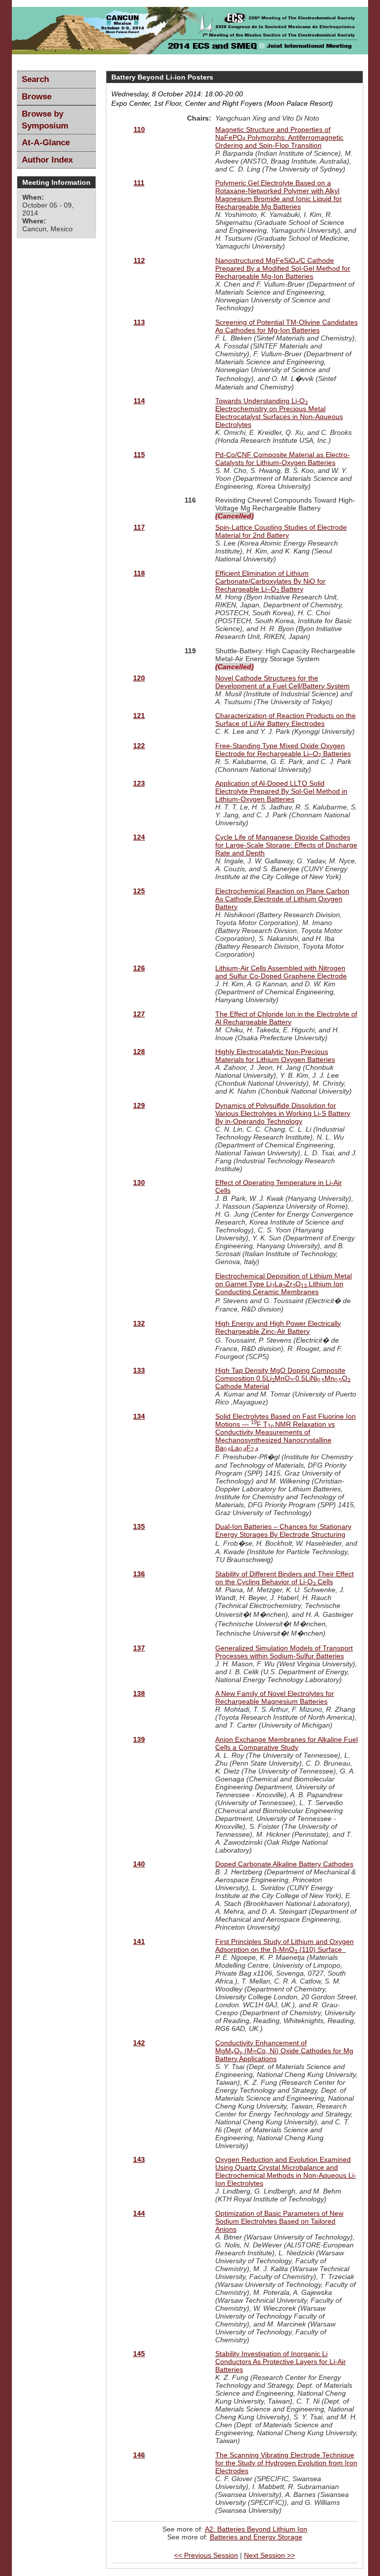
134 (139, 1416)
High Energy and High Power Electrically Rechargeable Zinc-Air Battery (278, 1327)
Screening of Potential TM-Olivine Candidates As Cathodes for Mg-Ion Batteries (286, 326)
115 (139, 455)
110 (139, 129)
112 (139, 260)
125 (139, 891)
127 (139, 1014)
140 (139, 1864)
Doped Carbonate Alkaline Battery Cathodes (284, 1864)
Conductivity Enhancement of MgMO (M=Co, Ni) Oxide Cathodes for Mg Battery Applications (284, 2051)
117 (139, 527)
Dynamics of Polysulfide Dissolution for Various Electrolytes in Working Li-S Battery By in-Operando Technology (283, 1113)
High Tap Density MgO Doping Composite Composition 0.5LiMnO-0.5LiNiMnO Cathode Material (283, 1378)
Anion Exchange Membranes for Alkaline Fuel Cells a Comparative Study (286, 1743)
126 (139, 968)
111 (139, 183)
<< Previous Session (206, 2555)
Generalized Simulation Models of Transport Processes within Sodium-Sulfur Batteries (284, 1652)
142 (139, 2043)
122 (139, 746)
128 (139, 1052)
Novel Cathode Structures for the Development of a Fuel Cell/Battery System (283, 682)
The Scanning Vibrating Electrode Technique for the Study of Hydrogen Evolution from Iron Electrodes (286, 2463)
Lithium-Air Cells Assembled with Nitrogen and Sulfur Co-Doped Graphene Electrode (281, 972)
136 (139, 1574)
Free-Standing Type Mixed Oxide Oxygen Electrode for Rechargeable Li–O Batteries (283, 750)
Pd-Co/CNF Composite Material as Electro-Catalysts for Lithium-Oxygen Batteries (283, 459)
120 (139, 678)
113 (139, 322)
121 (139, 716)
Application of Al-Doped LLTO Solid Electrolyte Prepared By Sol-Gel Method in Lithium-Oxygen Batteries (281, 791)
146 (139, 2455)
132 (139, 1323)
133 (139, 1370)
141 (139, 1942)
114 (139, 401)
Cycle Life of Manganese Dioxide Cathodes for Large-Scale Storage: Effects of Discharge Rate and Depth (286, 845)
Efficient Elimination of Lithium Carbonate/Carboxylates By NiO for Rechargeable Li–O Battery (270, 581)
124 (139, 837)
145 (139, 2354)
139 (139, 1739)
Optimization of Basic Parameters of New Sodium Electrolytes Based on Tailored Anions (279, 2221)
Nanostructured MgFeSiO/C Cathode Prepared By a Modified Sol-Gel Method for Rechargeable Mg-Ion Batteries (283, 268)
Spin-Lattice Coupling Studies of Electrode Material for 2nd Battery (281, 531)
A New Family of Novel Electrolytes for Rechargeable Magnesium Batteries (275, 1697)
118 (139, 573)
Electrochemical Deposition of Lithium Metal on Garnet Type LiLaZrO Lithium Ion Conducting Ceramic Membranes (284, 1284)
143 (139, 2159)
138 (139, 1693)
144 (139, 2213)
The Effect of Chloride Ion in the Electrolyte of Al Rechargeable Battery (286, 1018)
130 (139, 1182)
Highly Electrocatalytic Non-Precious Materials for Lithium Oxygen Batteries (275, 1056)
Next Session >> (269, 2555)
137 (139, 1648)
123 (139, 783)
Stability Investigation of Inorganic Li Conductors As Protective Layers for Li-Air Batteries (281, 2362)
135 (139, 1526)
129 (139, 1105)
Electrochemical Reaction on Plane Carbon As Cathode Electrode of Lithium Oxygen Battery (282, 899)
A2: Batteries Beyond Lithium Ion (256, 2529)
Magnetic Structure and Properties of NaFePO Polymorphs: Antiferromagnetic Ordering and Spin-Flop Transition (279, 137)
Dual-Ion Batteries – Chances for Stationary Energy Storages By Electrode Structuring (283, 1530)
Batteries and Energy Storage (256, 2537)
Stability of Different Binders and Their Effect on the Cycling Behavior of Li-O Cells (285, 1578)
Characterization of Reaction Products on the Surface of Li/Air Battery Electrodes (285, 719)
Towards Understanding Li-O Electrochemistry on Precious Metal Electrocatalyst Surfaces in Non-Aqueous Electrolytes (279, 413)
